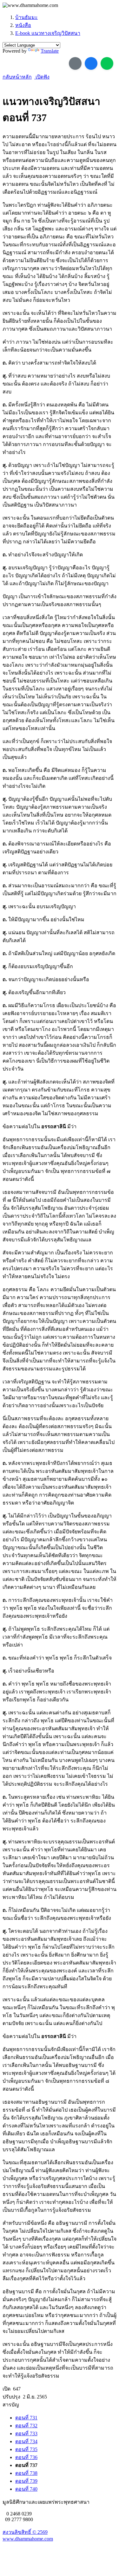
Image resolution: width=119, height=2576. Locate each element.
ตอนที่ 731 (26, 2418)
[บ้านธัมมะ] (30, 5)
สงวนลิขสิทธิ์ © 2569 (25, 2532)
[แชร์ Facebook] (91, 63)
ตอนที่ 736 (26, 2457)
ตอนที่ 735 (26, 2449)
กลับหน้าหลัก (17, 77)
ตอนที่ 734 (26, 2441)
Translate (50, 51)
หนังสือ (23, 25)
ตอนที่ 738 (26, 2473)
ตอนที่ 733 (26, 2434)
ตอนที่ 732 (26, 2426)
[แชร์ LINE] (107, 63)
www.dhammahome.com (28, 2539)
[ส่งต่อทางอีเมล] (75, 63)
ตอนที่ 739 (26, 2481)
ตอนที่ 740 (26, 2489)
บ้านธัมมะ (26, 17)
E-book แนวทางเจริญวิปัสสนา (48, 33)
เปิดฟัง (42, 77)
